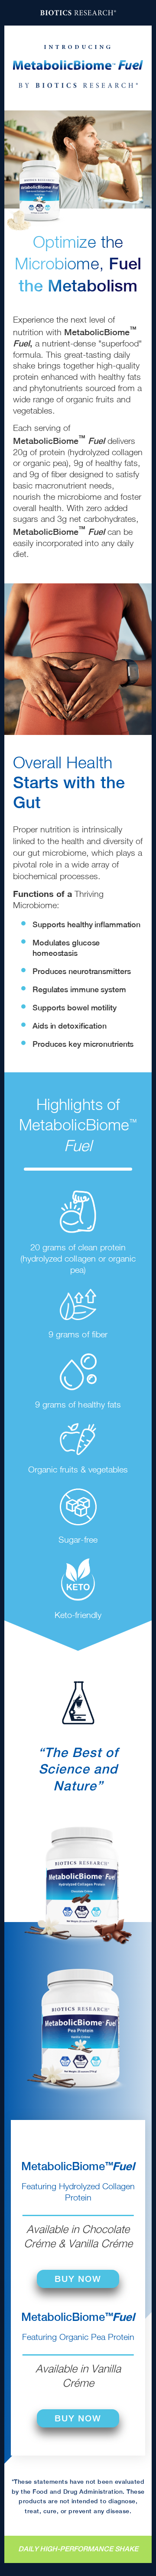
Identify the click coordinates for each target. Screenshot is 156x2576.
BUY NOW (78, 2279)
